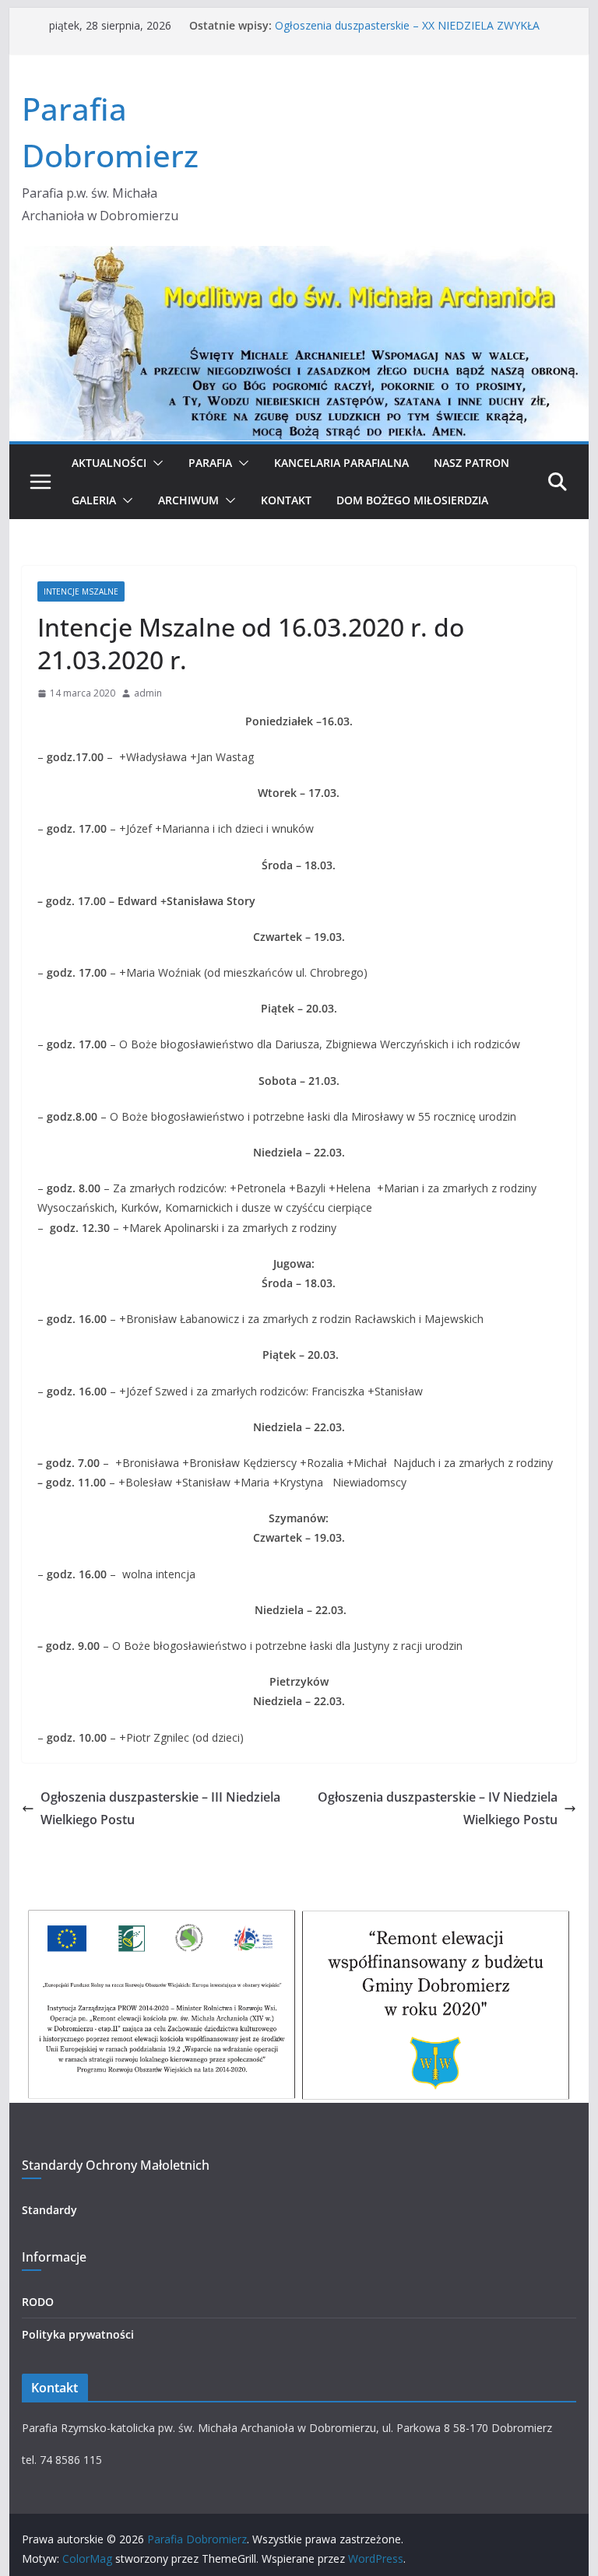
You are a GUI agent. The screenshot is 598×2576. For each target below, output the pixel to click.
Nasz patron (471, 463)
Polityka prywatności (78, 2334)
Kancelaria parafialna (341, 463)
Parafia (210, 463)
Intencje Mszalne (81, 591)
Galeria (94, 500)
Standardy (49, 2210)
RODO (38, 2302)
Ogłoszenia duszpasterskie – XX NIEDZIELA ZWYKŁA (407, 25)
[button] (155, 463)
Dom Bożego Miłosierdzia (412, 500)
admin (148, 693)
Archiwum (188, 500)
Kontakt (286, 500)
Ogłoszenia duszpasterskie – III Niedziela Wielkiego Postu (160, 1808)
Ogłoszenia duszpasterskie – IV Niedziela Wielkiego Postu (438, 1808)
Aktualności (109, 463)
